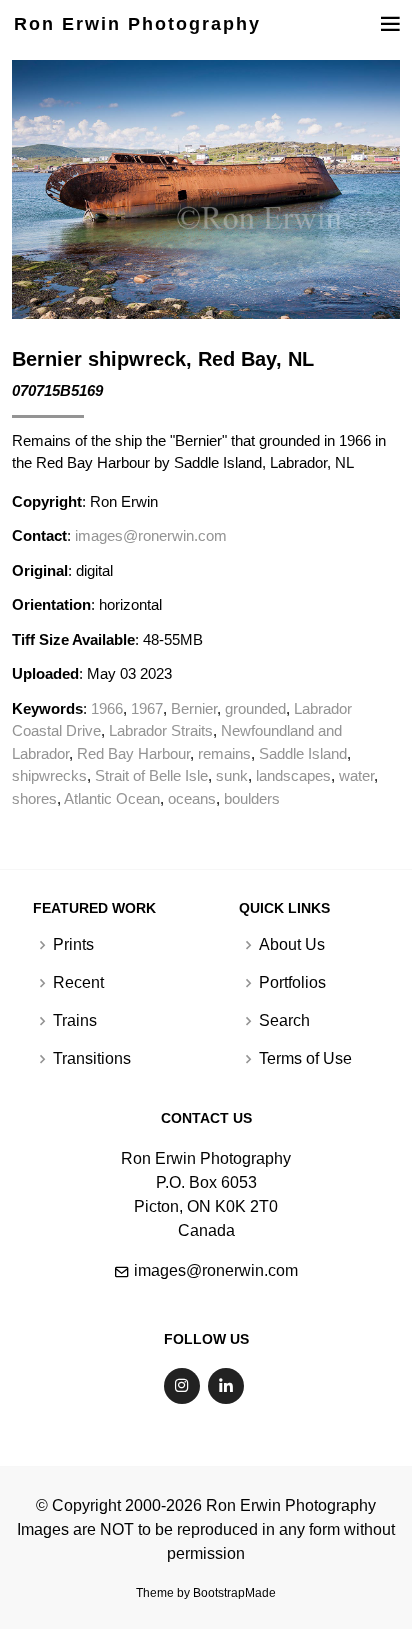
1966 (107, 708)
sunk (232, 775)
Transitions (92, 1059)
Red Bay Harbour (133, 753)
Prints (73, 945)
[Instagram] (182, 1386)
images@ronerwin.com (151, 535)
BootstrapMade (234, 1593)
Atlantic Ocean (112, 798)
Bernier (194, 708)
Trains (75, 1021)
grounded (255, 708)
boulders (252, 798)
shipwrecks (49, 775)
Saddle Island (303, 753)
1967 (147, 708)
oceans (192, 798)
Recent (78, 983)
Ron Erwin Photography (137, 24)
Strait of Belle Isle (151, 775)
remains (224, 753)
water (356, 775)
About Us (292, 945)
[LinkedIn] (226, 1386)
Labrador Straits (161, 730)
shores (34, 798)
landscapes (293, 775)
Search (284, 1021)
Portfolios (292, 983)
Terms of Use (305, 1059)
